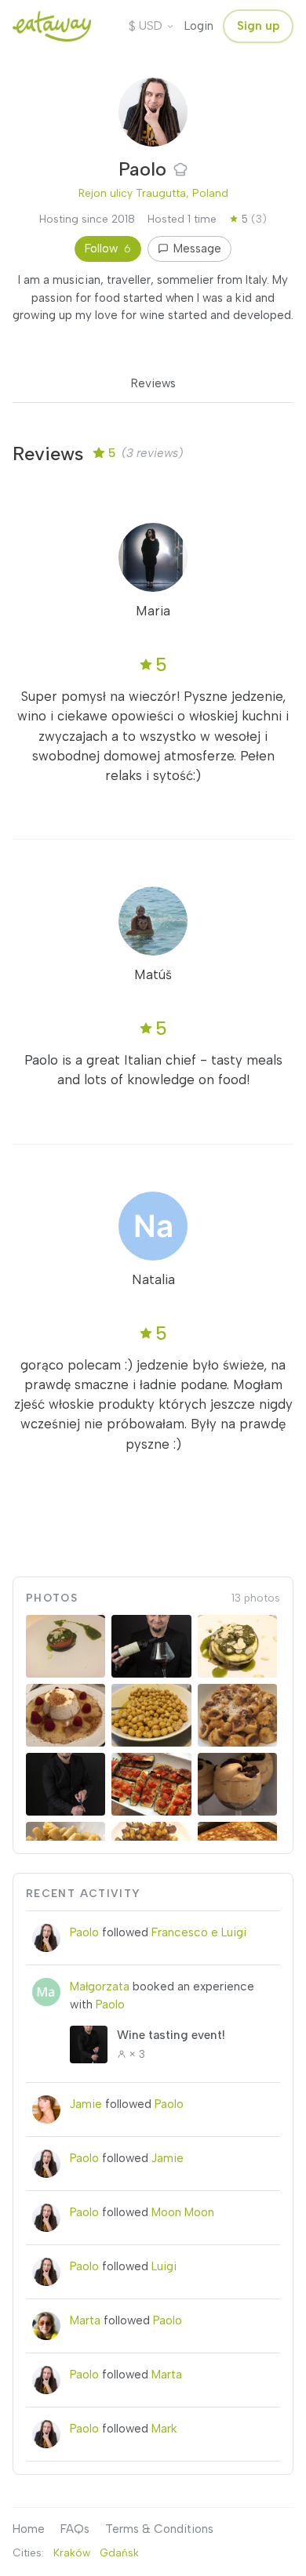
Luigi (164, 2266)
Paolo (84, 1932)
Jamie (86, 2104)
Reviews (153, 383)
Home (29, 2529)
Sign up (258, 26)
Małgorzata (100, 1986)
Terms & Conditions (159, 2529)
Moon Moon (183, 2212)
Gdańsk (119, 2552)
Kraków (72, 2552)
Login (199, 26)
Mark (164, 2429)
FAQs (75, 2529)
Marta (85, 2320)
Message (197, 249)
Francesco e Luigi (199, 1932)
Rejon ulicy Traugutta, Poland (153, 193)
